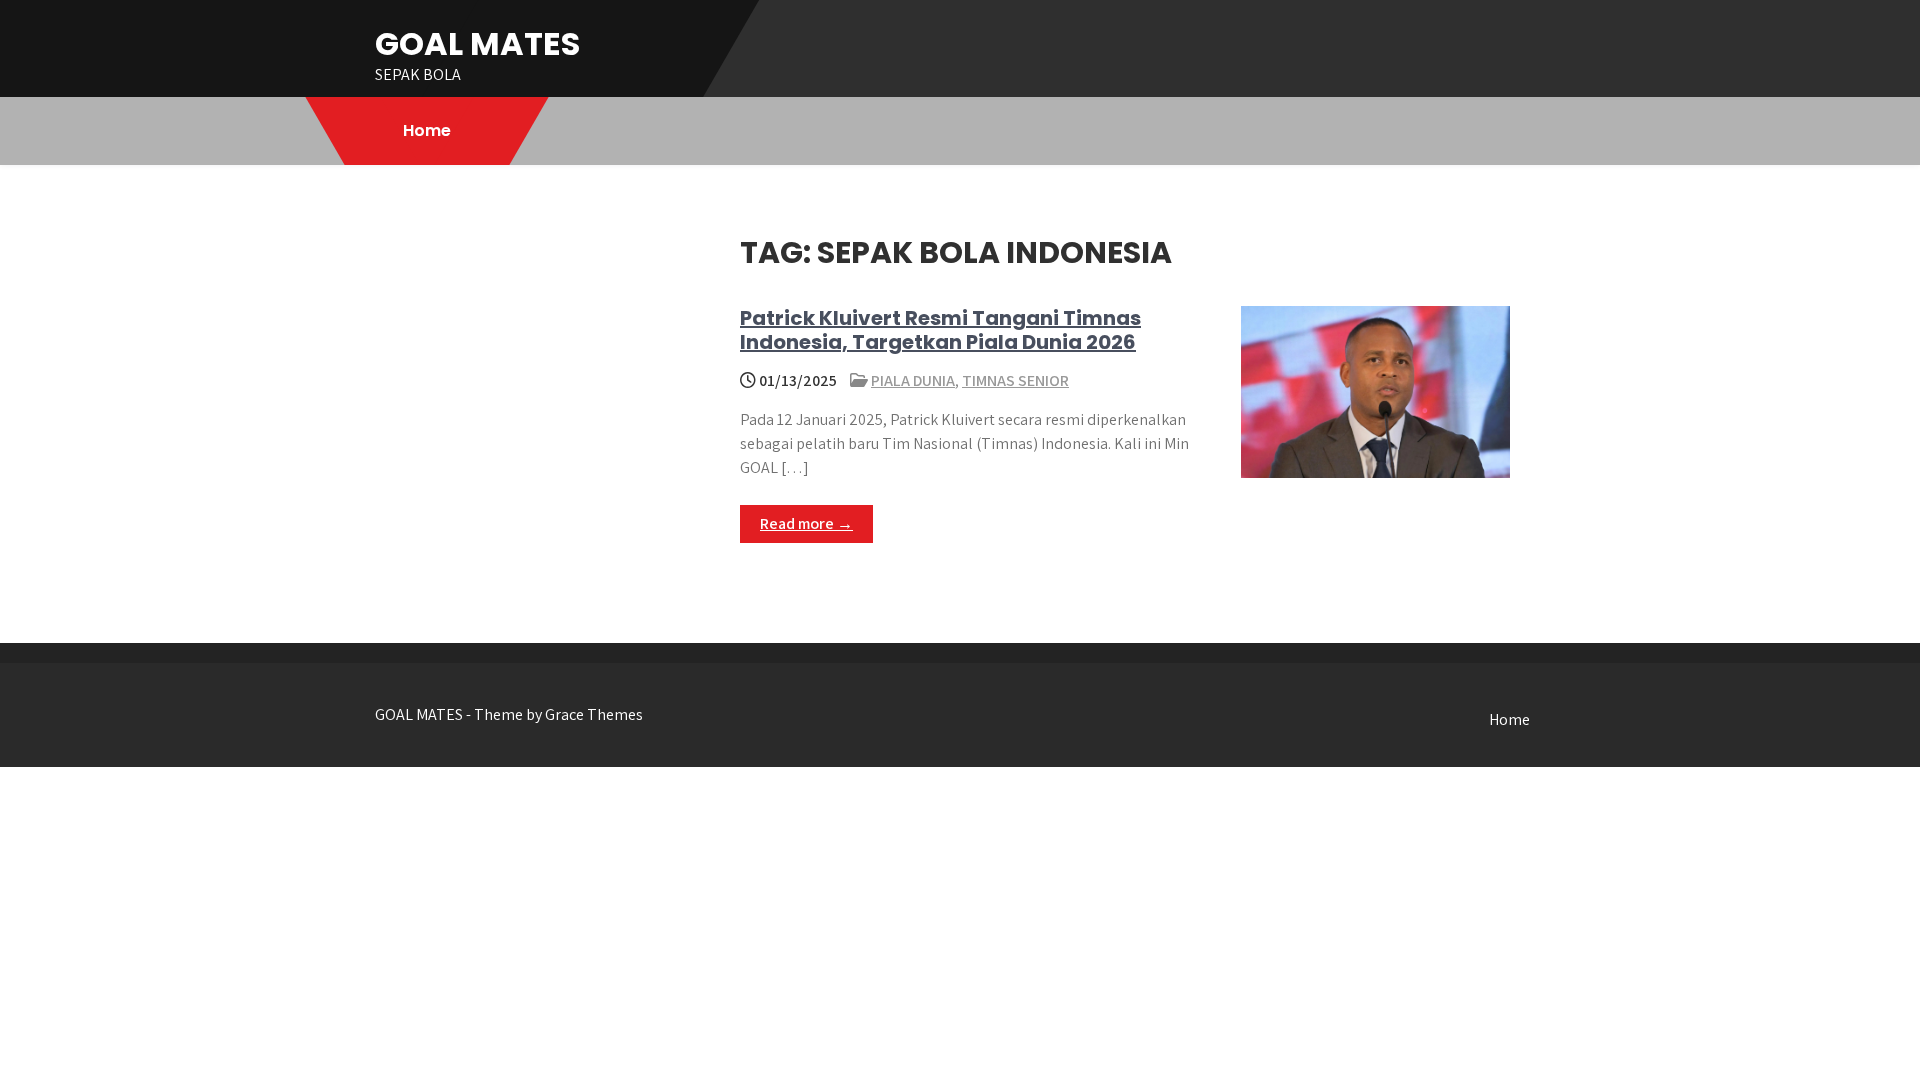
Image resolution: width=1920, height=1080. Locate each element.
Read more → (806, 523)
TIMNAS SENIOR (1015, 380)
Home (427, 130)
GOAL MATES (477, 43)
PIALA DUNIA (913, 380)
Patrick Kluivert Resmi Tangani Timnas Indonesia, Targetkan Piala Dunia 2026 (940, 330)
